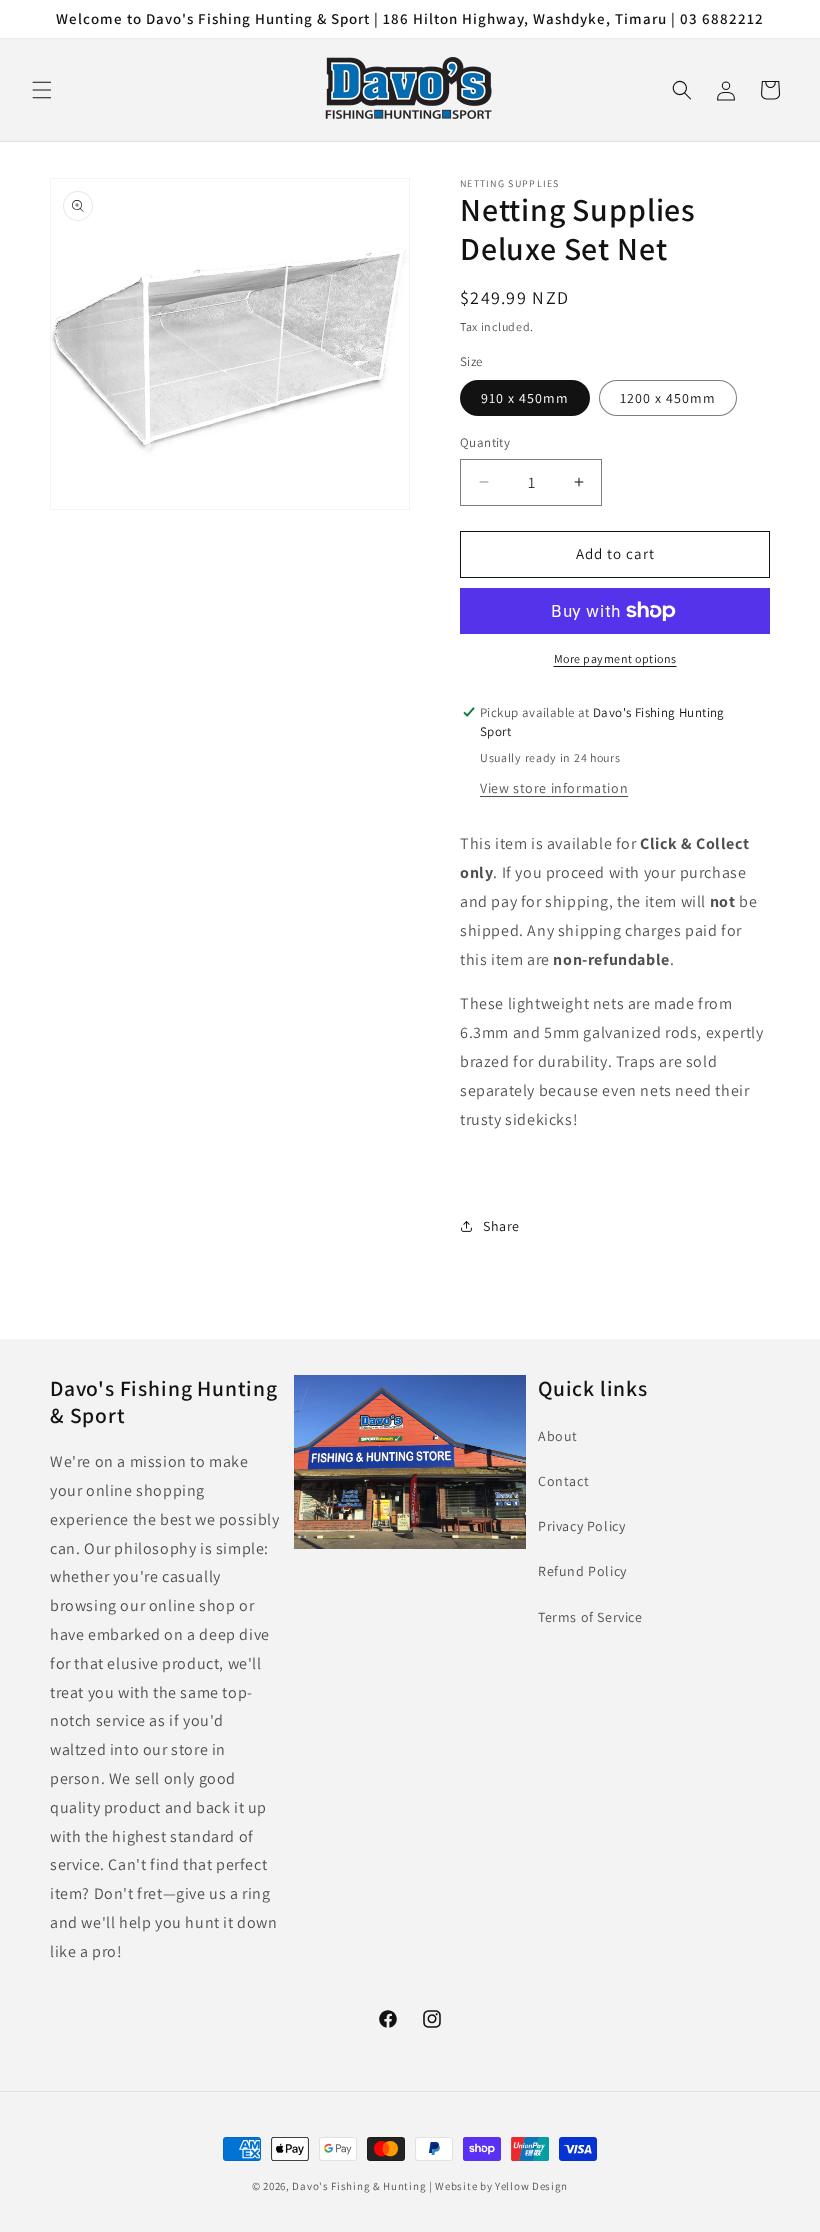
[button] (42, 90)
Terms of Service (590, 1617)
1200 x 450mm (668, 398)
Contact (563, 1481)
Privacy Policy (581, 1526)
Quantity (485, 442)
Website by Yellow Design (501, 2186)
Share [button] (501, 1226)
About (558, 1436)
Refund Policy (582, 1571)
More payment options (615, 658)
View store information (554, 788)
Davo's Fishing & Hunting (359, 2186)
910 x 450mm (525, 398)
